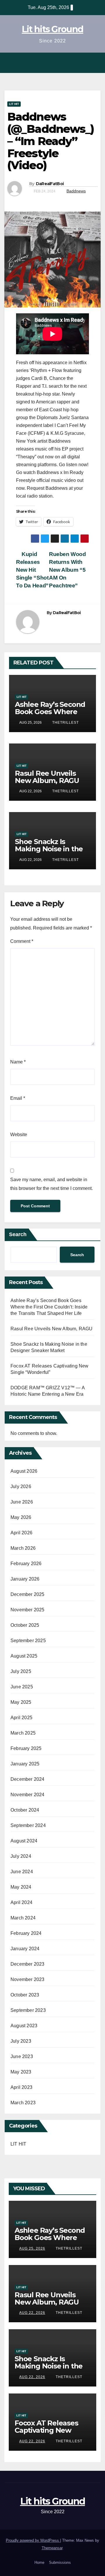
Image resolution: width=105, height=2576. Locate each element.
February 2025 (26, 1748)
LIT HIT (14, 104)
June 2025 (22, 1687)
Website (19, 1135)
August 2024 (24, 1841)
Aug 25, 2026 (32, 2248)
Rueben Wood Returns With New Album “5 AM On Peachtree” (68, 570)
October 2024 (25, 1810)
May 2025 (21, 1702)
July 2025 (21, 1671)
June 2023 (22, 2056)
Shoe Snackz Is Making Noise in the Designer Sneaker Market (49, 852)
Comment (22, 941)
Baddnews (76, 191)
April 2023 (21, 2087)
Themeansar (52, 2548)
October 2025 (25, 1625)
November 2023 (28, 1979)
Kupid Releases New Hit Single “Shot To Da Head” (32, 570)
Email (18, 1098)
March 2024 (23, 1918)
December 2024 (28, 1779)
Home (39, 2562)
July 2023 (21, 2041)
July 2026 (21, 1487)
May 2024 (21, 1887)
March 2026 (23, 1548)
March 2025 (23, 1733)
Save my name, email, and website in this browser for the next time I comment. (51, 1184)
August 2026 (24, 1471)
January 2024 (25, 1949)
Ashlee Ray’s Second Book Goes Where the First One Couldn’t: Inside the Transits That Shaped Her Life (49, 1307)
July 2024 (21, 1856)
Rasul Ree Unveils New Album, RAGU (47, 777)
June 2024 (22, 1872)
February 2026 (26, 1564)
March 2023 (23, 2103)
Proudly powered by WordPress (33, 2540)
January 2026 (25, 1579)
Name (18, 1062)
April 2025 (21, 1718)
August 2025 (24, 1656)
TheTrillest (65, 723)
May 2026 (21, 1517)
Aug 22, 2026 (32, 2313)
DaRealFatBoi (50, 184)
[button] (82, 63)
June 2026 (22, 1502)
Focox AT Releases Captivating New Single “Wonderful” (48, 2430)
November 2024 (28, 1795)
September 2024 (28, 1825)
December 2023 (28, 1964)
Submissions (60, 2562)
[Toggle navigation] (94, 63)
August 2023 (24, 2026)
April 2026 (21, 1533)
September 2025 (28, 1641)
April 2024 (21, 1902)
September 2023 (28, 2010)
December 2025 (28, 1594)
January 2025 (25, 1764)
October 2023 (25, 1995)
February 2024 (26, 1933)
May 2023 (21, 2072)
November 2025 (28, 1610)
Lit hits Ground (53, 29)
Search (18, 1234)
